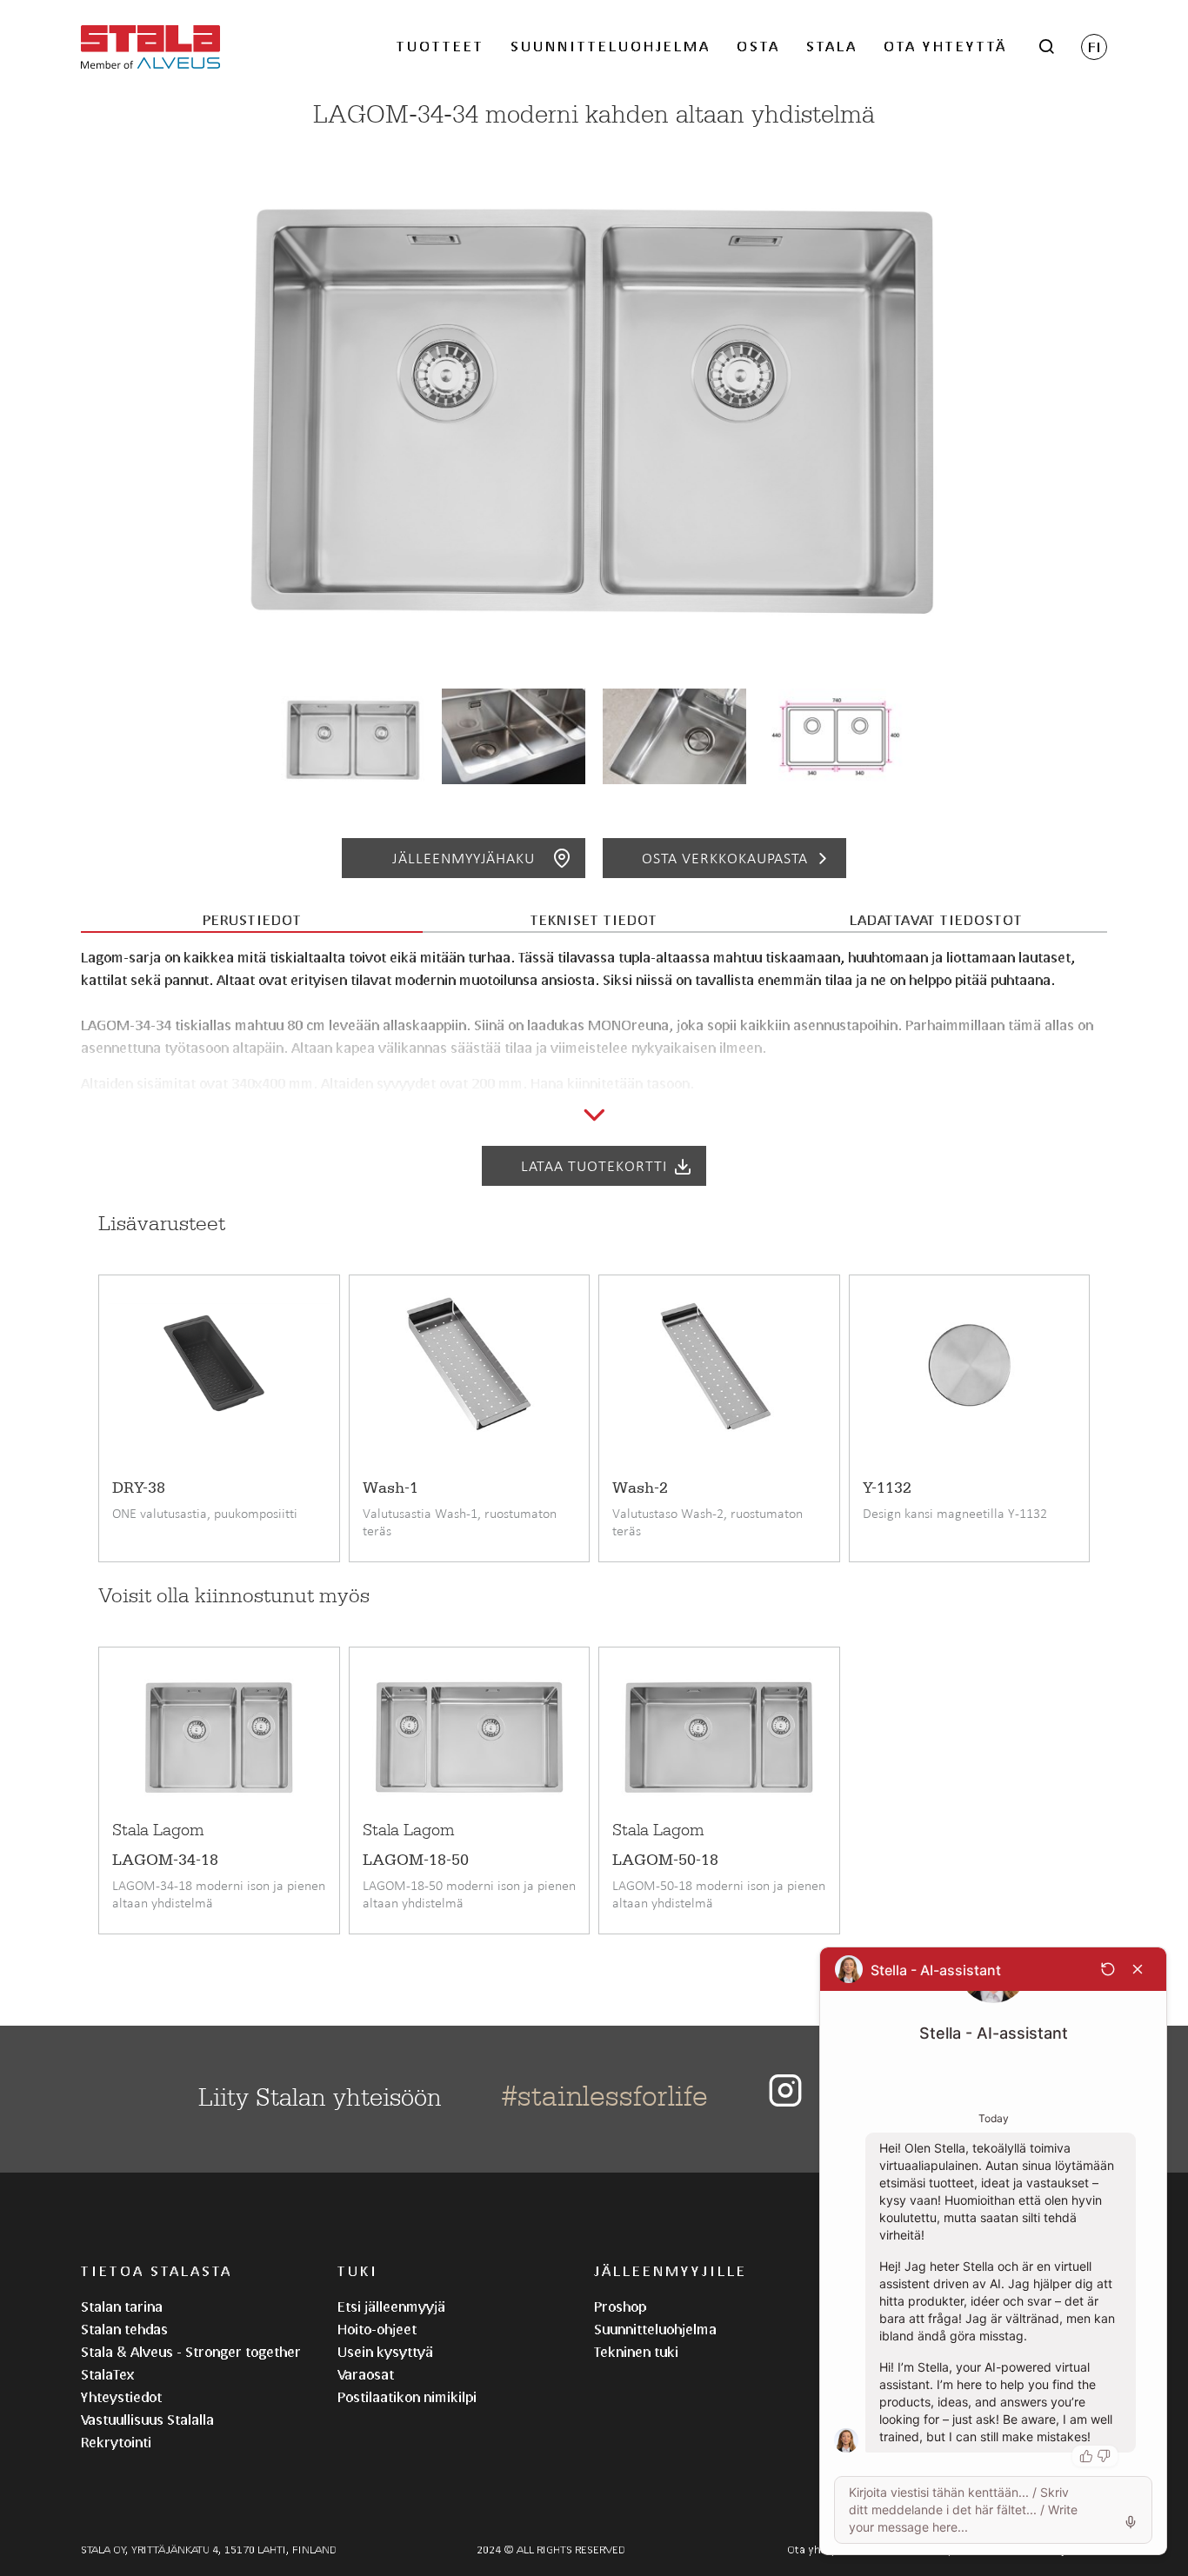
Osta (758, 46)
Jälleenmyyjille (671, 2270)
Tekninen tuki (636, 2351)
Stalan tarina (122, 2306)
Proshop (620, 2306)
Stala (832, 46)
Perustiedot (252, 919)
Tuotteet (440, 46)
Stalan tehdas (124, 2329)
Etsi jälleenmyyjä (391, 2306)
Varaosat (366, 2374)
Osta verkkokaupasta (725, 858)
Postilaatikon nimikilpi (407, 2396)
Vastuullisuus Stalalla (147, 2419)
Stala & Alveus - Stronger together (191, 2351)
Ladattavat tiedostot (936, 919)
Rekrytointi (116, 2442)
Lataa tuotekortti (594, 1166)
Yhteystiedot (121, 2396)
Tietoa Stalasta (157, 2270)
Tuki (358, 2270)
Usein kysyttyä (385, 2351)
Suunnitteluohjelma (611, 46)
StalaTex (107, 2374)
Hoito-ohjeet (377, 2329)
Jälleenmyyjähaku (464, 858)
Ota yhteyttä (945, 46)
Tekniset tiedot (594, 919)
